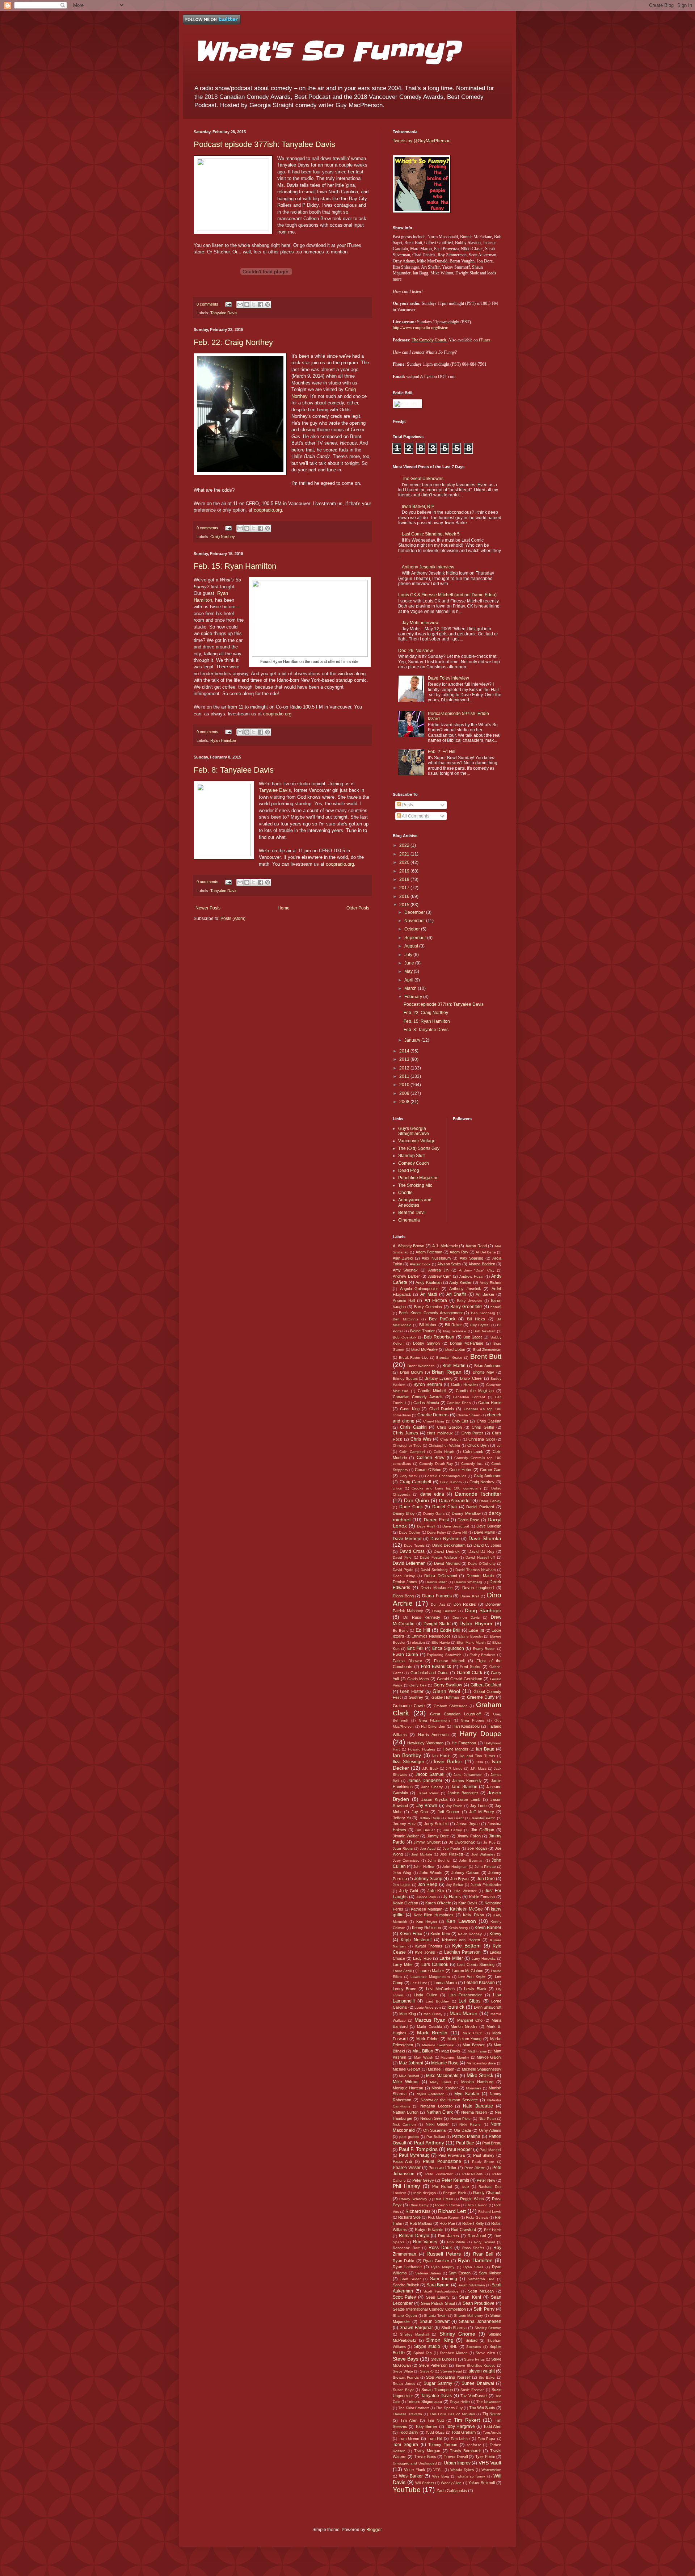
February (414, 997)
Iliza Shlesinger (408, 1762)
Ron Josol (477, 2236)
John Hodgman (455, 1867)
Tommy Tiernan (443, 2445)
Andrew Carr (440, 1276)
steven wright (482, 2371)
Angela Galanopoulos (420, 1289)
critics (397, 1488)
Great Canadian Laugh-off (455, 1714)
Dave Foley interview (448, 678)
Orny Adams (490, 2130)
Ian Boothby (407, 1755)
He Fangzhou (464, 1743)
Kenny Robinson (426, 1928)
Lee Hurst (419, 1983)
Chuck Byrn (478, 1445)
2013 (405, 1059)
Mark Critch (473, 2033)
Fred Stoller (470, 1667)
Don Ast (438, 1604)
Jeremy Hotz (404, 1824)
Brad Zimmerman (487, 1350)
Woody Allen (451, 2483)
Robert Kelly (473, 2223)
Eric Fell (415, 1648)
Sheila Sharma (454, 2328)
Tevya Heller (460, 2402)
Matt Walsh (424, 2057)
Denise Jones (405, 1582)
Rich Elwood (477, 2205)
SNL (453, 2346)
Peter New (486, 2180)
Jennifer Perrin (483, 1818)
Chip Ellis (460, 1421)
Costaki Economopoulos (446, 1476)
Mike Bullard (409, 2076)
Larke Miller (451, 1958)
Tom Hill (435, 2438)
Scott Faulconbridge (441, 2291)
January (413, 1040)
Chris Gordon (449, 1427)
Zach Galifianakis (452, 2491)
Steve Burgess (444, 2359)
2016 (405, 896)
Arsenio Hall (404, 1300)
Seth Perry (484, 2309)
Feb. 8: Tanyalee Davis (234, 770)
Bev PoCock (442, 1319)
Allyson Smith (449, 1264)
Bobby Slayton (426, 1343)
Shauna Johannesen (480, 2321)
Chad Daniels (442, 1409)
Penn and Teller (443, 2168)
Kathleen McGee (467, 1909)
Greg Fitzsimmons (435, 1720)
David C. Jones (487, 1545)
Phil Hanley (406, 2186)
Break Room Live (414, 1358)
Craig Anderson (488, 1476)
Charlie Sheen (468, 1415)
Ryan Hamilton (223, 740)
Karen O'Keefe (438, 1903)
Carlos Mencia (426, 1403)
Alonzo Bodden (482, 1264)
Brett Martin (454, 1366)
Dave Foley (437, 1532)
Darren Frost (436, 1520)
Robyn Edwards (429, 2230)
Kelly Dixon (473, 1915)
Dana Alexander (455, 1501)
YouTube (407, 2490)
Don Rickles (465, 1604)
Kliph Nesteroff (416, 1940)
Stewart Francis (406, 2377)
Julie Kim (436, 1891)
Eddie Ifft (476, 1630)
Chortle (405, 1193)
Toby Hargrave (460, 2426)
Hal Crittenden (433, 1726)
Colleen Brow (431, 1458)
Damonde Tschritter (478, 1494)
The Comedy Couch (429, 340)
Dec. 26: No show (416, 651)
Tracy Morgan (427, 2451)
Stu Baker (487, 2377)
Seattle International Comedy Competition (429, 2309)
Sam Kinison (490, 2273)
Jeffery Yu (402, 1818)
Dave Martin (485, 1532)
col (499, 1445)
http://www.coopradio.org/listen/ (420, 328)
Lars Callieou (435, 1964)
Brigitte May (484, 1372)
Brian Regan (447, 1372)
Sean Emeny (438, 2297)
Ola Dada (462, 2130)
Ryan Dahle (403, 2261)
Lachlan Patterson (462, 1952)
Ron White (456, 2242)
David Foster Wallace (439, 1557)
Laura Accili (402, 1971)
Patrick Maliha (466, 2136)
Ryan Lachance (407, 2267)
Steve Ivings (474, 2359)
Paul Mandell (490, 2150)
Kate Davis (468, 1903)
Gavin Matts (418, 1679)
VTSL (438, 2470)
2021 (405, 854)
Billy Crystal (480, 1325)
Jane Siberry (432, 1787)
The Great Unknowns (423, 479)
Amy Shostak (405, 1270)
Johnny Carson (465, 1873)
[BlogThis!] (247, 304)
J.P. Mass (478, 1768)
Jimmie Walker (406, 1836)
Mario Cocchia (429, 2027)
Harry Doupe (481, 1734)
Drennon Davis (466, 1617)
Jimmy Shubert (427, 1842)
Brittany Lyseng (439, 1378)
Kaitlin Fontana (482, 1897)
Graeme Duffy (481, 1697)
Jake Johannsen (468, 1775)
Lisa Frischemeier (465, 1995)
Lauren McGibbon (467, 1971)
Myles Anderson (431, 2094)
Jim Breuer (425, 1830)
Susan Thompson (437, 2390)
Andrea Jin (438, 1270)
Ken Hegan (427, 1921)
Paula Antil (403, 2161)
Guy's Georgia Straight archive (414, 1131)
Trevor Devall (456, 2457)
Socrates (474, 2347)
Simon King (440, 2340)
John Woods (431, 1873)
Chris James (405, 1433)
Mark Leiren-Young (464, 2039)
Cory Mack (409, 1476)
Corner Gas (491, 1470)
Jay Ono (420, 1812)
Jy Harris (452, 1897)
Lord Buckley (437, 2001)
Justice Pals (426, 1897)
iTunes (485, 340)
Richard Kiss (418, 2211)
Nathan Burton (406, 2112)
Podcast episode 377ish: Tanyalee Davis (264, 144)
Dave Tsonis (414, 1545)
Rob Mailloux (421, 2223)
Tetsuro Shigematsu (424, 2401)
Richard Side (409, 2217)
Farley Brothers (483, 1655)
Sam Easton (460, 2273)
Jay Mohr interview (420, 623)
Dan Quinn (416, 1500)
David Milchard (447, 1563)
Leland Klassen (479, 1983)
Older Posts (358, 908)
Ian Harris (441, 1756)
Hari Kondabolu (466, 1726)
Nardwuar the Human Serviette (449, 2100)
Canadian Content (469, 1397)
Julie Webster (465, 1891)
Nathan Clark (440, 2112)
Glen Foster (412, 1692)
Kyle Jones (425, 1952)
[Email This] (240, 304)
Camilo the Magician (475, 1391)
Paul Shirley (484, 2155)
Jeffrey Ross (429, 1818)
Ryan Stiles (473, 2267)
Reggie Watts (472, 2199)
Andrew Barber (406, 1276)
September (416, 938)
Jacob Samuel (430, 1774)
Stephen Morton (454, 2353)
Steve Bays (406, 2359)
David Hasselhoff (480, 1557)
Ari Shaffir (456, 1294)
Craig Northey (223, 537)
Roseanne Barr (406, 2248)
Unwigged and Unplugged (415, 2463)
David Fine (402, 1557)
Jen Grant (456, 1818)
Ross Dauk (440, 2248)
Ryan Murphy (443, 2267)
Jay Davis (454, 1806)
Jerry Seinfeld (436, 1824)
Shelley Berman (488, 2328)
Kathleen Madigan (427, 1909)
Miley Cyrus (440, 2082)
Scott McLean (481, 2291)
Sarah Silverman (471, 2285)
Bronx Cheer (471, 1378)
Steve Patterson (433, 2365)
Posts (407, 805)
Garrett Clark (469, 1673)
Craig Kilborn (451, 1482)
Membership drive (481, 2063)
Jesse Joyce (468, 1824)
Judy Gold (409, 1891)
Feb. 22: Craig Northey (233, 342)
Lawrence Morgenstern (430, 1977)
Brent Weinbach (421, 1366)
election (418, 1642)
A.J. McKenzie (445, 1246)
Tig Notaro (492, 2414)
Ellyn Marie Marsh (471, 1642)
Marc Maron (464, 2013)
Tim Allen (409, 2420)
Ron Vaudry (425, 2242)
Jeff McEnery (481, 1812)
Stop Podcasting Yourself (448, 2377)
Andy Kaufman (429, 1282)
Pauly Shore (483, 2162)
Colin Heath (444, 1452)
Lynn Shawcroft (488, 2007)
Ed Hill (423, 1630)
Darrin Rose (468, 1520)
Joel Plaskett (451, 1854)
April (409, 980)
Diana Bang (403, 1596)
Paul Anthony (429, 2143)
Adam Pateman (429, 1252)
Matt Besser (474, 2045)
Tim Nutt (436, 2420)
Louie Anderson (428, 2007)
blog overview (455, 1331)
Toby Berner (426, 2426)
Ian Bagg (485, 1749)
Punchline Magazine (418, 1178)
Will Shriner (425, 2483)
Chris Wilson (451, 1439)
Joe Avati (428, 1848)
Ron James (448, 2236)
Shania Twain (435, 2316)
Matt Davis (451, 2051)
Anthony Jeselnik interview (428, 567)
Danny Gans (434, 1514)
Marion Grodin (464, 2026)
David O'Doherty (482, 1564)
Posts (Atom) (233, 919)
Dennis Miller (436, 1582)
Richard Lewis (490, 2212)
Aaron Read (476, 1246)
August (412, 946)
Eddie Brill (450, 1630)
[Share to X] (254, 304)
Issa (480, 1762)
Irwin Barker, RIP (418, 507)
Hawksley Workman (425, 1743)
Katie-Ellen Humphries (434, 1915)
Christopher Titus (407, 1445)
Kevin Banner (488, 1928)
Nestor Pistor (461, 2119)
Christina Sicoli (482, 1439)
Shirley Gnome (457, 2334)
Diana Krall (470, 1596)
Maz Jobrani (411, 2063)
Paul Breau (492, 2143)
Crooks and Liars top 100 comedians (447, 1488)
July (409, 955)
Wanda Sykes (462, 2470)
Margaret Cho (470, 2020)
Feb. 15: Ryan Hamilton (235, 566)
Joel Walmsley (483, 1854)
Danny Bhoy (404, 1513)
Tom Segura (405, 2445)
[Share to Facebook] (261, 304)
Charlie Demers (433, 1415)
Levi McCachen (440, 1989)
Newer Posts (208, 908)
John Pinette (485, 1867)
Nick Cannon (404, 2124)
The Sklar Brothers (414, 2408)
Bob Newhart (485, 1331)
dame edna (432, 1494)
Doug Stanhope (483, 1610)
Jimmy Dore (438, 1836)
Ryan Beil (483, 2254)
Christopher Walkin (444, 1445)
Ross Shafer (473, 2248)
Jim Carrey (453, 1830)
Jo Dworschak (462, 1842)
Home (284, 908)
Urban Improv (457, 2463)
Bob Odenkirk (405, 1337)
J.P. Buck (430, 1768)
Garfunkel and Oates (429, 1673)
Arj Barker (485, 1294)
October (413, 929)
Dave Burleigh (489, 1526)
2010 (405, 1085)
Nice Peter (487, 2119)
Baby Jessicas (469, 1301)
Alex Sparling (471, 1258)
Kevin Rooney (470, 1934)
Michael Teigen (441, 2069)
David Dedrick (447, 1551)
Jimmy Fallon (469, 1836)
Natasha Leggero (436, 2106)
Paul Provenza (452, 2155)
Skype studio (427, 2346)
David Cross (412, 1551)
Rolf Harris (493, 2230)
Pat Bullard (436, 2137)
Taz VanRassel (474, 2396)
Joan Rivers (403, 1848)
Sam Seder (410, 2279)
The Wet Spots (482, 2408)
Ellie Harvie (441, 1642)
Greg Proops (472, 1720)
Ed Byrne (401, 1631)
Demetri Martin (480, 1576)
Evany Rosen (484, 1649)
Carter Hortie (490, 1403)
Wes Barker (411, 2476)
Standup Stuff (411, 1156)
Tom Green (409, 2438)
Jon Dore (486, 1879)
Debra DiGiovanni (441, 1576)
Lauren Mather (431, 1971)
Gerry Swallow (448, 1685)
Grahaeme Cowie (409, 1706)
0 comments (207, 304)
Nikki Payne (470, 2124)
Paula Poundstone (442, 2161)
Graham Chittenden (451, 1706)
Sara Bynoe (438, 2285)
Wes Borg (441, 2476)
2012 (405, 1068)
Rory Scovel (484, 2242)
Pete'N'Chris (472, 2174)
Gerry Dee (418, 1685)
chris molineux (440, 1433)
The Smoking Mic (415, 1185)
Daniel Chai (445, 1507)
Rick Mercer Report (444, 2217)
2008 (405, 1102)
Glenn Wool (446, 1691)
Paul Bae (465, 2143)
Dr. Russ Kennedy (422, 1617)
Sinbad (471, 2340)
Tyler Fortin (485, 2457)
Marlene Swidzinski (438, 2045)
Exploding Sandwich (444, 1655)
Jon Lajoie (402, 1885)
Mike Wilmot (406, 2082)
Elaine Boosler (471, 1636)
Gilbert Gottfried (486, 1685)
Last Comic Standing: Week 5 (431, 534)
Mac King (408, 2014)
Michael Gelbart (407, 2069)
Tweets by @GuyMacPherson (422, 141)
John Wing (402, 1873)
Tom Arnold (492, 2432)
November (415, 921)
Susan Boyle (404, 2390)
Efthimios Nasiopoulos (431, 1636)
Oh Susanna (434, 2130)
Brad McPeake (424, 1349)
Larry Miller (403, 1964)
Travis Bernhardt (465, 2451)
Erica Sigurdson (448, 1648)
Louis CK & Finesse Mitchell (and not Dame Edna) (447, 595)
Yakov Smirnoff (482, 2483)
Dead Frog (409, 1171)
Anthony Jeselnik (465, 1289)
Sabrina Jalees (428, 2273)
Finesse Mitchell (449, 1661)
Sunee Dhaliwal (478, 2383)
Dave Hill (460, 1532)
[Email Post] (228, 304)
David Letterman (409, 1563)
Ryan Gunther (436, 2261)
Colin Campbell (412, 1452)
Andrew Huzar (471, 1276)
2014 (405, 1051)
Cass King (410, 1409)
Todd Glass (435, 2432)
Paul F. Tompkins (418, 2149)
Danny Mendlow (466, 1513)
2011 (405, 1076)
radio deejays (425, 2193)
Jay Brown (427, 1806)
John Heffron (424, 1867)
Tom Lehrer (460, 2439)
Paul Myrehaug (414, 2155)
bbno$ (496, 1307)
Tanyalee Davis (224, 313)
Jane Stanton (464, 1787)
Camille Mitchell (432, 1391)
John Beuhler (439, 1860)
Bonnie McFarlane (467, 1343)
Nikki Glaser (437, 2124)
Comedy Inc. (472, 1464)
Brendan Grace (449, 1358)
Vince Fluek (414, 2470)
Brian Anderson (488, 1366)
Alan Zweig (403, 1258)
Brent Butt (486, 1356)
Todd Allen (492, 2426)
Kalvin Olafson (405, 1903)
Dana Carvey (490, 1501)
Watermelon (491, 2470)
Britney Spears (405, 1379)
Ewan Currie (405, 1655)
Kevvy (495, 1934)
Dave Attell (426, 1526)
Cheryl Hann (434, 1421)
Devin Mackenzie (437, 1588)
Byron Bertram (428, 1384)
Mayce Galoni (489, 2057)
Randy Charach (487, 2193)
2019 (405, 871)
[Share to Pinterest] (268, 304)
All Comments (415, 816)
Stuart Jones (404, 2384)
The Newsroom (489, 2402)
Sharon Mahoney (469, 2316)
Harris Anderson (433, 1735)
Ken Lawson (461, 1921)
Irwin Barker (448, 1761)
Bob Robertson (439, 1337)
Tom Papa (487, 2439)
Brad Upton (455, 1349)
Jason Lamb (469, 1799)
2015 (405, 905)
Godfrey (416, 1697)
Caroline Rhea (459, 1403)
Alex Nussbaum (436, 1258)
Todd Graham (464, 2432)
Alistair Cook (420, 1264)
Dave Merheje (407, 1539)
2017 (405, 888)
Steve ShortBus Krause (475, 2365)
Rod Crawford (464, 2230)
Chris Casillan (489, 1421)
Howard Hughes (422, 1749)
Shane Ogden (405, 2316)
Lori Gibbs (469, 2001)
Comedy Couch (414, 1163)
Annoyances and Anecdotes (415, 1202)
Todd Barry (409, 2432)
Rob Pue (447, 2223)
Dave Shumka (485, 1538)
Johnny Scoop (428, 1879)
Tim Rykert (467, 2420)
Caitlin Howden (464, 1384)
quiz (466, 2187)
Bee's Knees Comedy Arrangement (431, 1313)
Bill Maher (428, 1325)
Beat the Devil (412, 1213)
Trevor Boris (425, 2457)
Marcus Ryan (430, 2020)
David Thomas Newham (475, 1570)
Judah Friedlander (486, 1885)
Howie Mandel (455, 1749)
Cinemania (409, 1220)
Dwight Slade (437, 1624)
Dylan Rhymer (476, 1623)
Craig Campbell (416, 1482)
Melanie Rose (445, 2063)
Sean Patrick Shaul (438, 2303)
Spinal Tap (423, 2353)
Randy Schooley (413, 2199)
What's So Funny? (326, 51)
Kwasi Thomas (429, 1946)
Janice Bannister (463, 1793)
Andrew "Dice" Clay (477, 1270)
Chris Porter (473, 1433)
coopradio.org (268, 510)
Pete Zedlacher (439, 2174)
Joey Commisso (406, 1860)
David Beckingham (449, 1545)
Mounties (473, 2088)
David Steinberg (434, 1570)
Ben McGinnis (405, 1319)
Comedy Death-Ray (436, 1464)
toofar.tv (474, 2445)
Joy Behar (455, 1885)
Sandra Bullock (406, 2285)
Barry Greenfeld (466, 1307)
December (415, 912)
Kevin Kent (440, 1934)
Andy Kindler (460, 1282)
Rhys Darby (419, 2205)
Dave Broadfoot (456, 1526)
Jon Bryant (460, 1879)
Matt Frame (477, 2051)
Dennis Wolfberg (468, 1582)
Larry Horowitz (484, 1959)
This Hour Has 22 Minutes (452, 2414)
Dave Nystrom (445, 1539)
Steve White (403, 2371)
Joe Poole (451, 1848)
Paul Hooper (460, 2150)
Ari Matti (429, 1294)
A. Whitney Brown (408, 1246)
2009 (405, 1093)
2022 (405, 845)
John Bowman (471, 1860)
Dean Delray (404, 1576)
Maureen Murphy (455, 2057)
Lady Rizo (422, 1958)
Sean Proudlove (479, 2303)
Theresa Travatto (407, 2414)
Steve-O (427, 2371)
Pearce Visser (407, 2168)
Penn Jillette (475, 2168)
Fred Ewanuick (436, 1667)
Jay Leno (478, 1806)
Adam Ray (459, 1252)
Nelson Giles (431, 2118)
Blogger (374, 2530)
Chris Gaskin (413, 1427)
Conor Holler (460, 1470)
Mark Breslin (432, 2033)
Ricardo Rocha (447, 2205)
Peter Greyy (423, 2180)
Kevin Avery (458, 1928)
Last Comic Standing (476, 1964)
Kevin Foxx (411, 1934)
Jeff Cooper (448, 1812)
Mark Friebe (427, 2039)
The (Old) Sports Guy (419, 1148)
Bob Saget (473, 1337)
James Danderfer (425, 1781)
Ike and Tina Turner (477, 1756)
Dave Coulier (410, 1532)
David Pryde (403, 1570)
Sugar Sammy (438, 2383)
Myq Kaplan (467, 2094)
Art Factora (436, 1300)
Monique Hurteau (408, 2088)
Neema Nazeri (474, 2112)
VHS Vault (490, 2463)
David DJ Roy (481, 1551)
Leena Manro (445, 1983)
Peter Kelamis (455, 2180)
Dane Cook (411, 1507)
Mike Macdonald (442, 2076)
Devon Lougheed (478, 1588)
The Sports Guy (449, 2408)
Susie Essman (473, 2390)
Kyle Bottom (466, 1946)
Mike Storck (480, 2075)
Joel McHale (422, 1854)
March (411, 988)
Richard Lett (452, 2211)
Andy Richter (490, 1283)
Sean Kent (470, 2297)
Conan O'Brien (428, 1470)
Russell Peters (444, 2254)
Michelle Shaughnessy (482, 2069)
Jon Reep (427, 1884)
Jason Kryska (434, 1799)
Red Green (444, 2199)
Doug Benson (444, 1611)
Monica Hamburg (477, 2082)
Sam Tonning (444, 2279)
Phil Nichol (442, 2186)
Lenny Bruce (405, 1989)
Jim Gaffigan (483, 1830)
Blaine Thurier (422, 1331)
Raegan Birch (455, 2193)
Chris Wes (421, 1439)
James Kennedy (467, 1781)
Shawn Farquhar (416, 2328)
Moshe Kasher (445, 2088)
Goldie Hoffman (445, 1697)
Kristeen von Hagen (461, 1940)
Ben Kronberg (483, 1313)
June (410, 963)
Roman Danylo (414, 2236)
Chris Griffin (483, 1427)
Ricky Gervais (477, 2217)
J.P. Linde (454, 1768)
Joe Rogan (477, 1848)
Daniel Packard (480, 1507)
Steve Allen (485, 2353)
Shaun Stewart (435, 2321)
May (409, 971)
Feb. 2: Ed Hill (442, 752)
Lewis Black (475, 1989)
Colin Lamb (473, 1451)
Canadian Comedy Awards (418, 1397)
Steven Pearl (451, 2371)
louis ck (456, 2007)
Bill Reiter (453, 1325)
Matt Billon (423, 2051)
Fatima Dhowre (407, 1661)
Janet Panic (428, 1793)
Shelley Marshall (414, 2334)
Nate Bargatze (478, 2106)
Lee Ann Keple (472, 1976)
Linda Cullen (426, 1995)
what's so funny (471, 2476)
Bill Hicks (476, 1319)
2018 (405, 879)
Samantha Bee (481, 2279)
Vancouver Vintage (417, 1141)
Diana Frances (437, 1596)
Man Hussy (433, 2014)
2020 (405, 862)
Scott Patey (404, 2297)
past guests (409, 2137)
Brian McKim (412, 1372)
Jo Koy (489, 1842)
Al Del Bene (486, 1252)
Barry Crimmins (428, 1307)
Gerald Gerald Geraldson (460, 1679)
